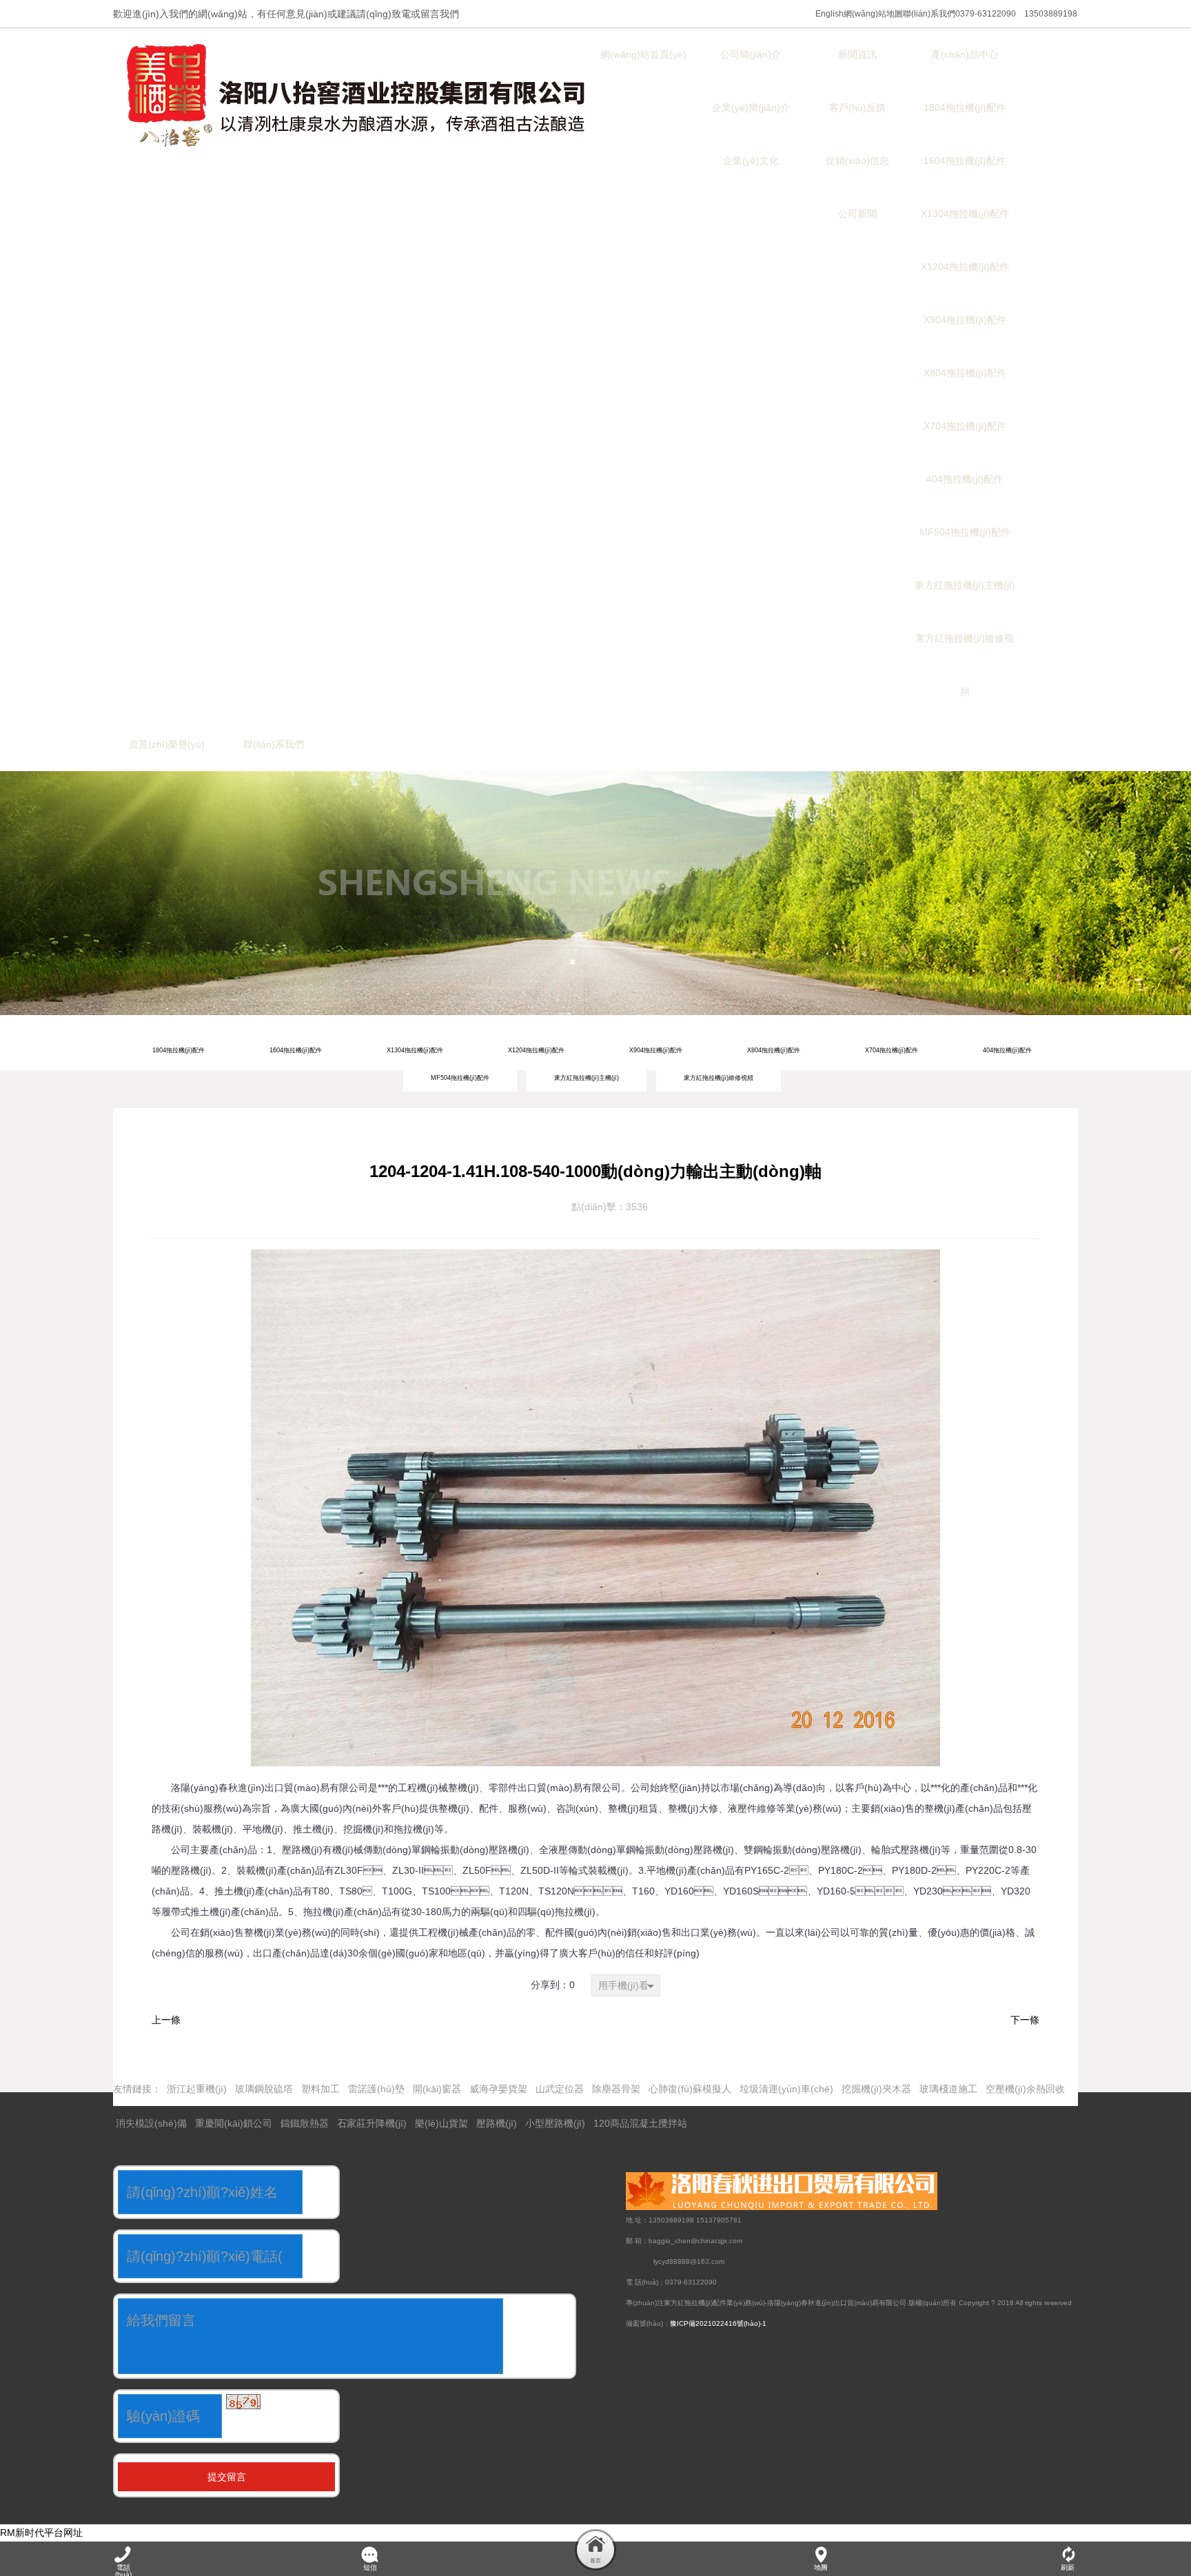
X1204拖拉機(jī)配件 (536, 1050)
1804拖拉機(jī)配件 (179, 1050)
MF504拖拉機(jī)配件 (460, 1078)
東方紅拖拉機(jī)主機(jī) (587, 1078)
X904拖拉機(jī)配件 (656, 1050)
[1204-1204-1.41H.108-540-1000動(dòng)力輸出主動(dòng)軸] (595, 1260)
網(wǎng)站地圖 (873, 14)
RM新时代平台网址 (41, 2533)
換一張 (281, 2411)
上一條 (166, 2020)
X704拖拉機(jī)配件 (892, 1050)
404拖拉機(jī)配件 (1007, 1050)
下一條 (1025, 2020)
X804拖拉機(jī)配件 (774, 1050)
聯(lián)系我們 (929, 14)
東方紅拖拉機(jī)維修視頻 (719, 1078)
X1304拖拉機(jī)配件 (415, 1050)
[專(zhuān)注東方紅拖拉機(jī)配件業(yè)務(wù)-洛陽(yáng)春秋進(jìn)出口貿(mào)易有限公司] (358, 96)
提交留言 (227, 2477)
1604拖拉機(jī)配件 (296, 1050)
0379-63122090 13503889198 (1016, 14)
